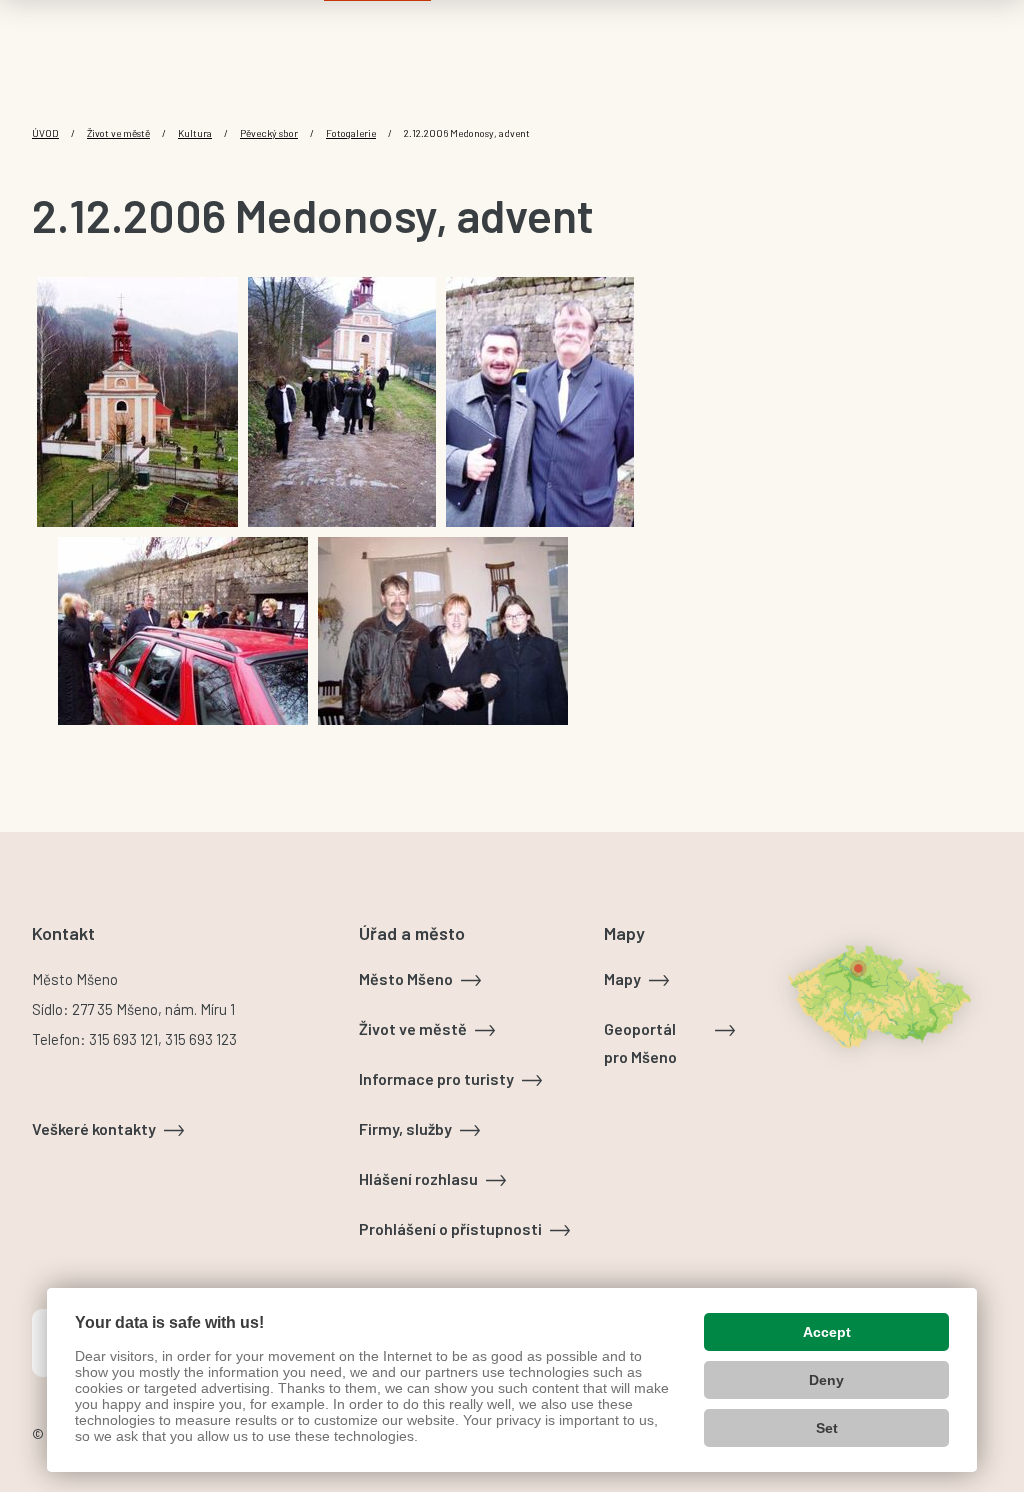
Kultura (195, 133)
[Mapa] (879, 996)
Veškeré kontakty (94, 1128)
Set (827, 1428)
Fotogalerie (351, 133)
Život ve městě (118, 133)
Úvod (45, 133)
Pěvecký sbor (269, 133)
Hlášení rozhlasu (418, 1178)
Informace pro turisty (436, 1078)
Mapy (622, 978)
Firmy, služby (405, 1128)
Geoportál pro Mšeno (640, 1042)
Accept (827, 1332)
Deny (826, 1380)
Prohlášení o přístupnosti (450, 1228)
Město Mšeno (406, 978)
